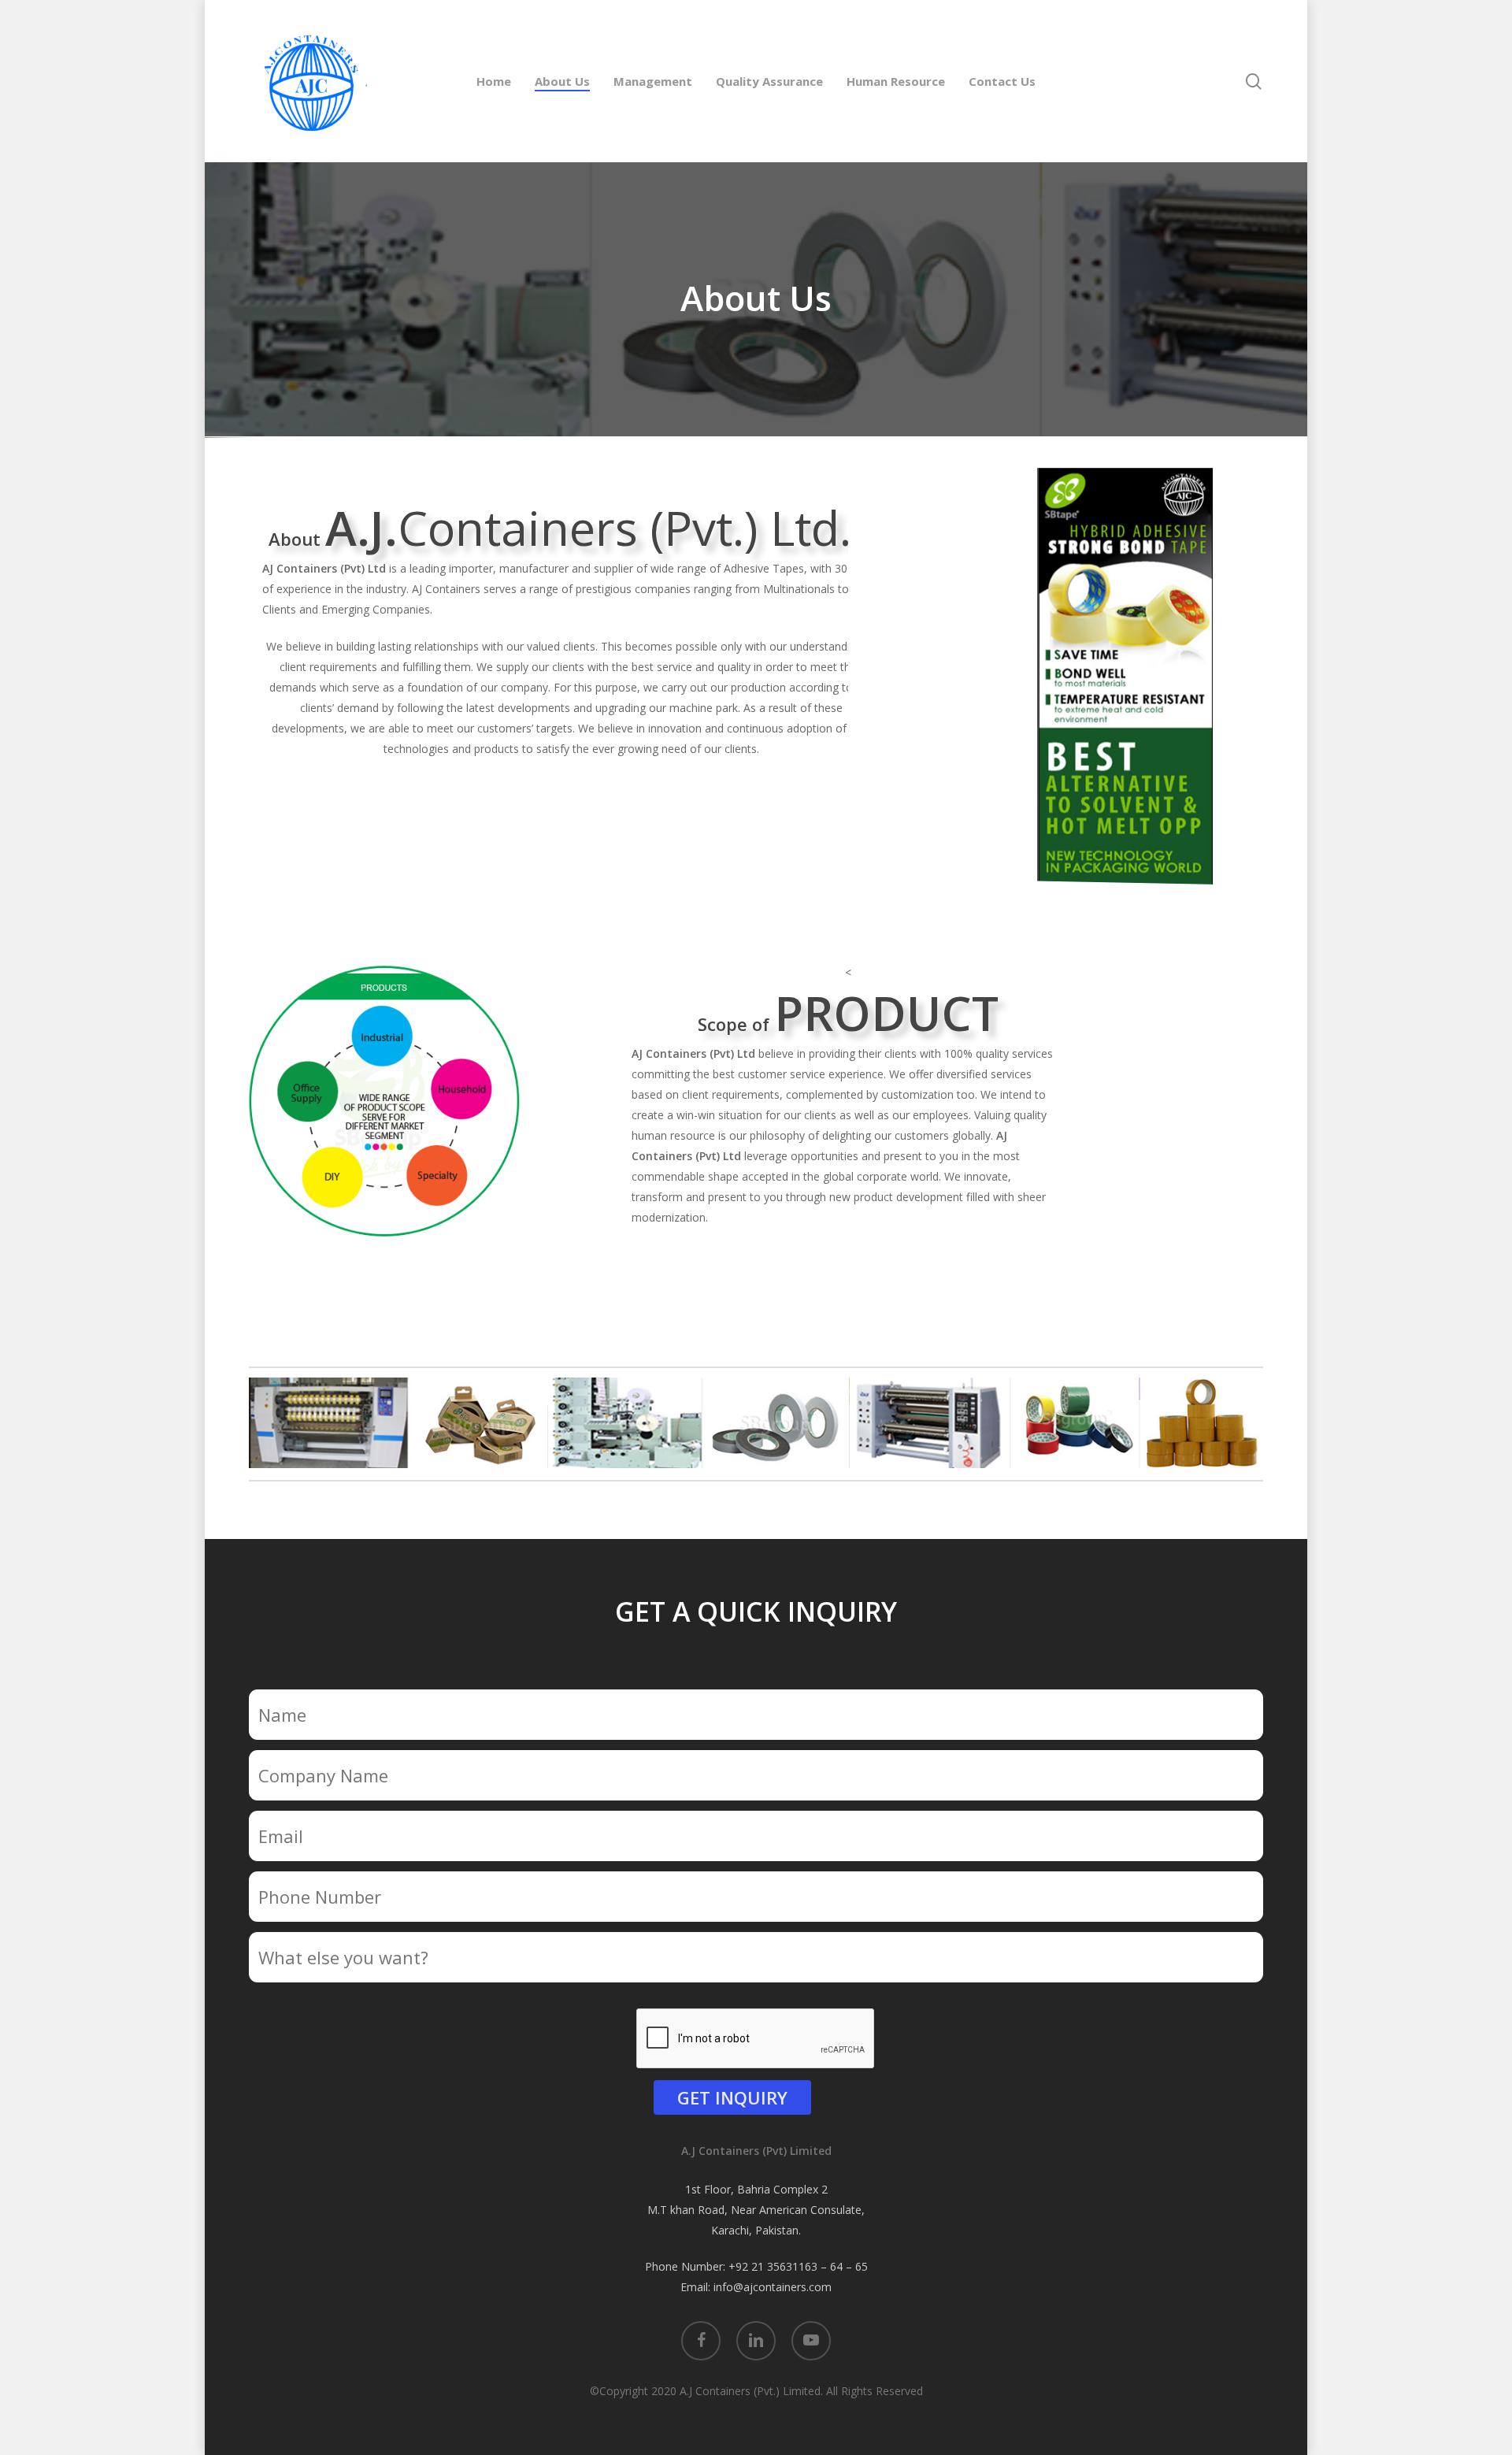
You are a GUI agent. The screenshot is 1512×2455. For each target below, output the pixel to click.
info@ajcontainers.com (773, 2287)
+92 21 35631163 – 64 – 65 (798, 2266)
